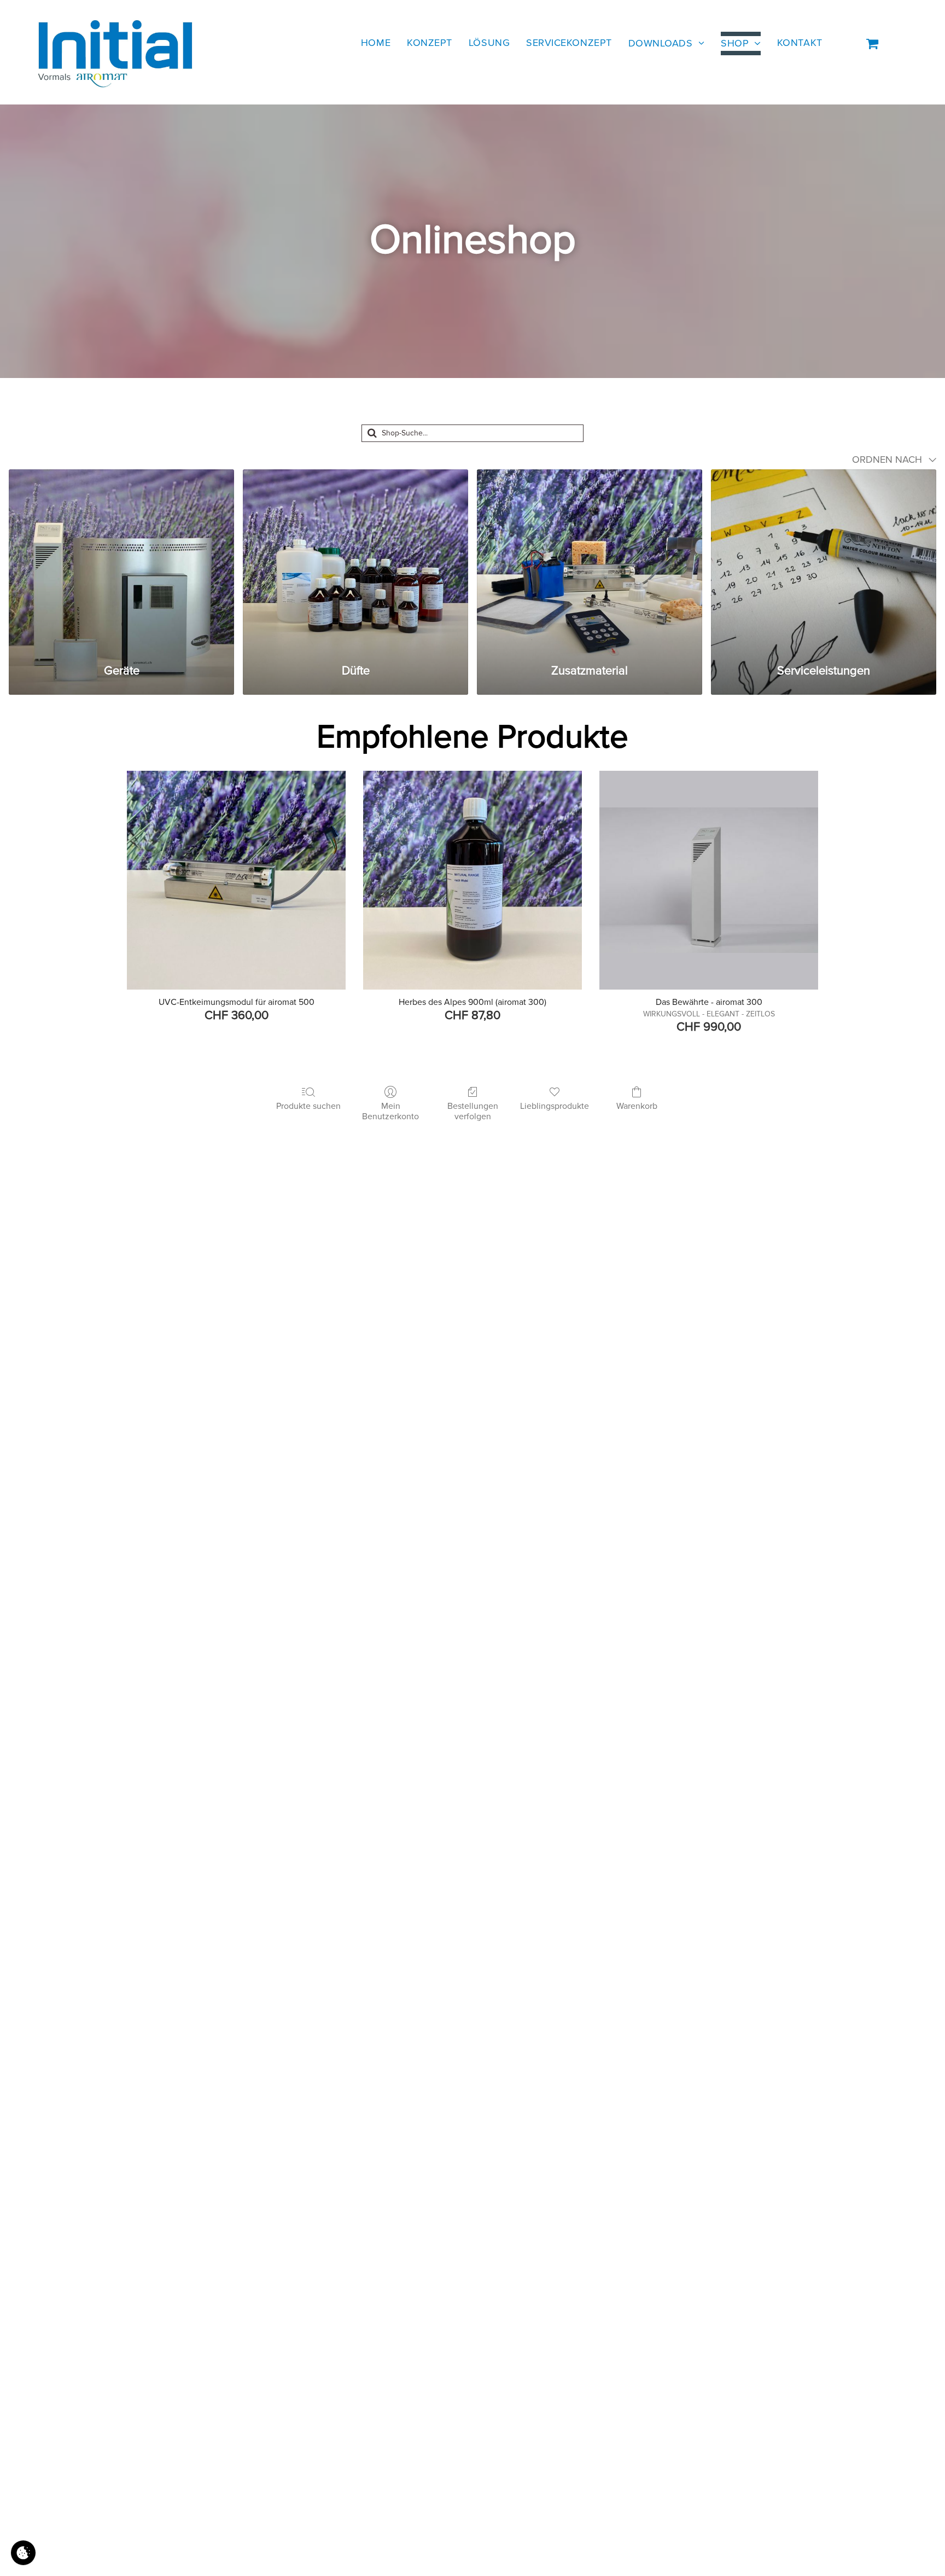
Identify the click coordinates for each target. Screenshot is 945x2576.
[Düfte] (355, 560)
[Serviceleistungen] (824, 560)
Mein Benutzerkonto (390, 1111)
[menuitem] (376, 43)
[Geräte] (121, 560)
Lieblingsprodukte (555, 1106)
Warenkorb (637, 1106)
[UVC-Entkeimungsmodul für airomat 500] (236, 880)
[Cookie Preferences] (23, 2553)
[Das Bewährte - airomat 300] (709, 880)
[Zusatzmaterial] (590, 560)
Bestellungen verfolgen (473, 1111)
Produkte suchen (308, 1106)
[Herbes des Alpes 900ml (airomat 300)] (472, 880)
